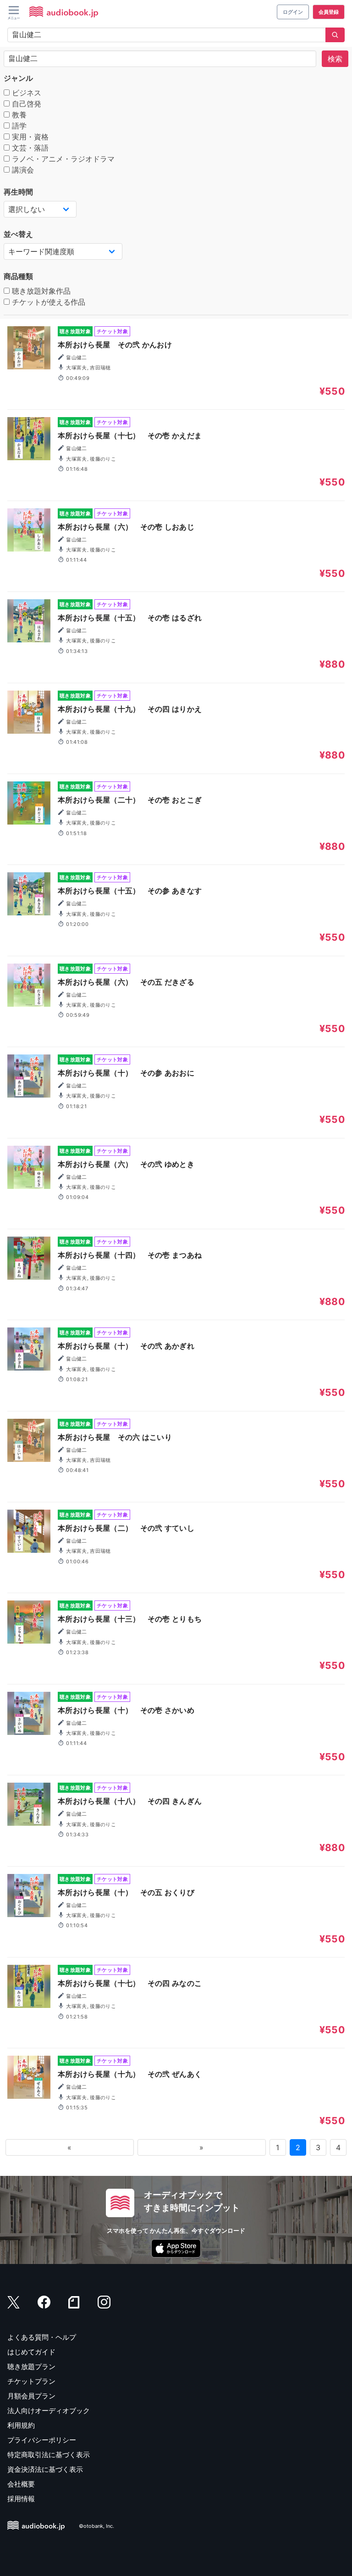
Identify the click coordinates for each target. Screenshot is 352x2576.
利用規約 (21, 2425)
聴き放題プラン (31, 2367)
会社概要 (21, 2484)
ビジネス (25, 93)
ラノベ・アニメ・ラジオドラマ (62, 159)
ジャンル (18, 78)
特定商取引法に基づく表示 (49, 2455)
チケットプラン (31, 2381)
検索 (335, 59)
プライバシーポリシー (42, 2440)
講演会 (22, 170)
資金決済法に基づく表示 (45, 2469)
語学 (18, 126)
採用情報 (21, 2499)
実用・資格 (29, 137)
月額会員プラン (31, 2396)
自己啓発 (25, 104)
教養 (18, 115)
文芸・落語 (29, 148)
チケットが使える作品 (47, 302)
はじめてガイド (31, 2352)
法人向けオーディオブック (49, 2411)
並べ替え (18, 234)
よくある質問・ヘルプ (42, 2337)
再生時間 (18, 192)
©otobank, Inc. (96, 2526)
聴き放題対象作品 (40, 291)
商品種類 (18, 276)
